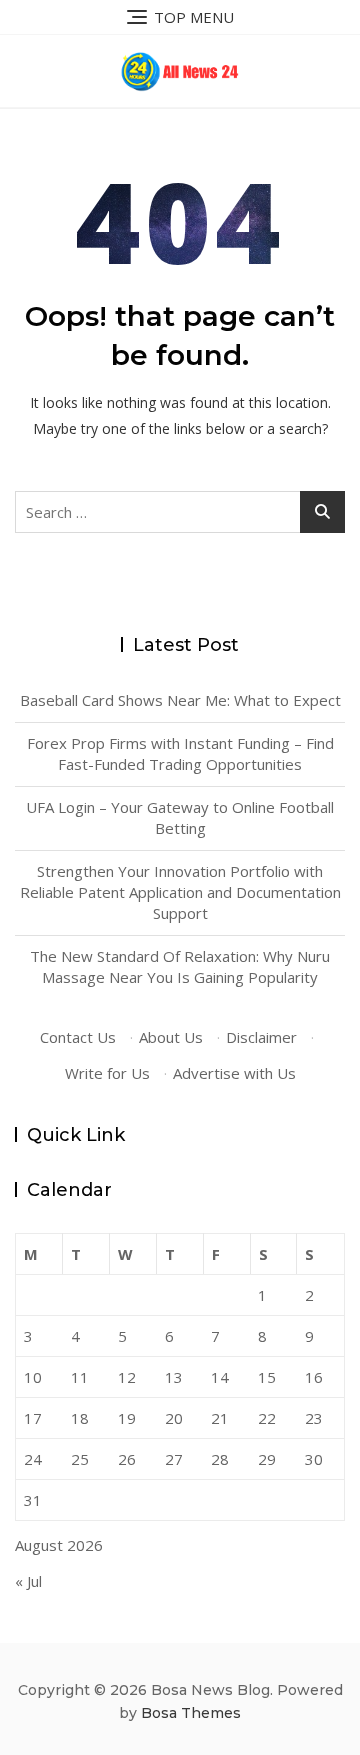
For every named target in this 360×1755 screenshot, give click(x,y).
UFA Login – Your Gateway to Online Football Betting (180, 817)
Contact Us (78, 1037)
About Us (171, 1037)
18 (80, 1418)
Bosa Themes (191, 1713)
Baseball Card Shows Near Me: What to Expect (180, 700)
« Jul (28, 1581)
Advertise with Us (234, 1073)
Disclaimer (261, 1037)
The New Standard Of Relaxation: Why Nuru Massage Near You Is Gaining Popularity (180, 966)
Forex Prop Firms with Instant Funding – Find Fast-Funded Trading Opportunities (180, 753)
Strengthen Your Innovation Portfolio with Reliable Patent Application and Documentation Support (180, 892)
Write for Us (107, 1073)
